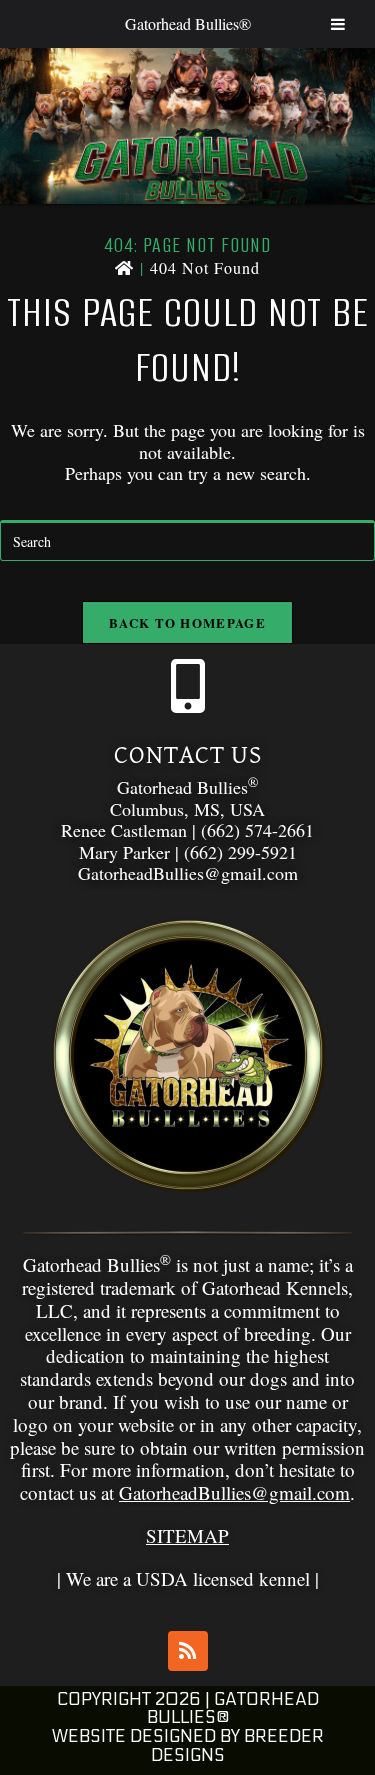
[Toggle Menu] (338, 24)
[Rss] (188, 1651)
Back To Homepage (187, 622)
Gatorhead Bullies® (188, 23)
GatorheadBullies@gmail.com (234, 1492)
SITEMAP (187, 1535)
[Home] (124, 267)
